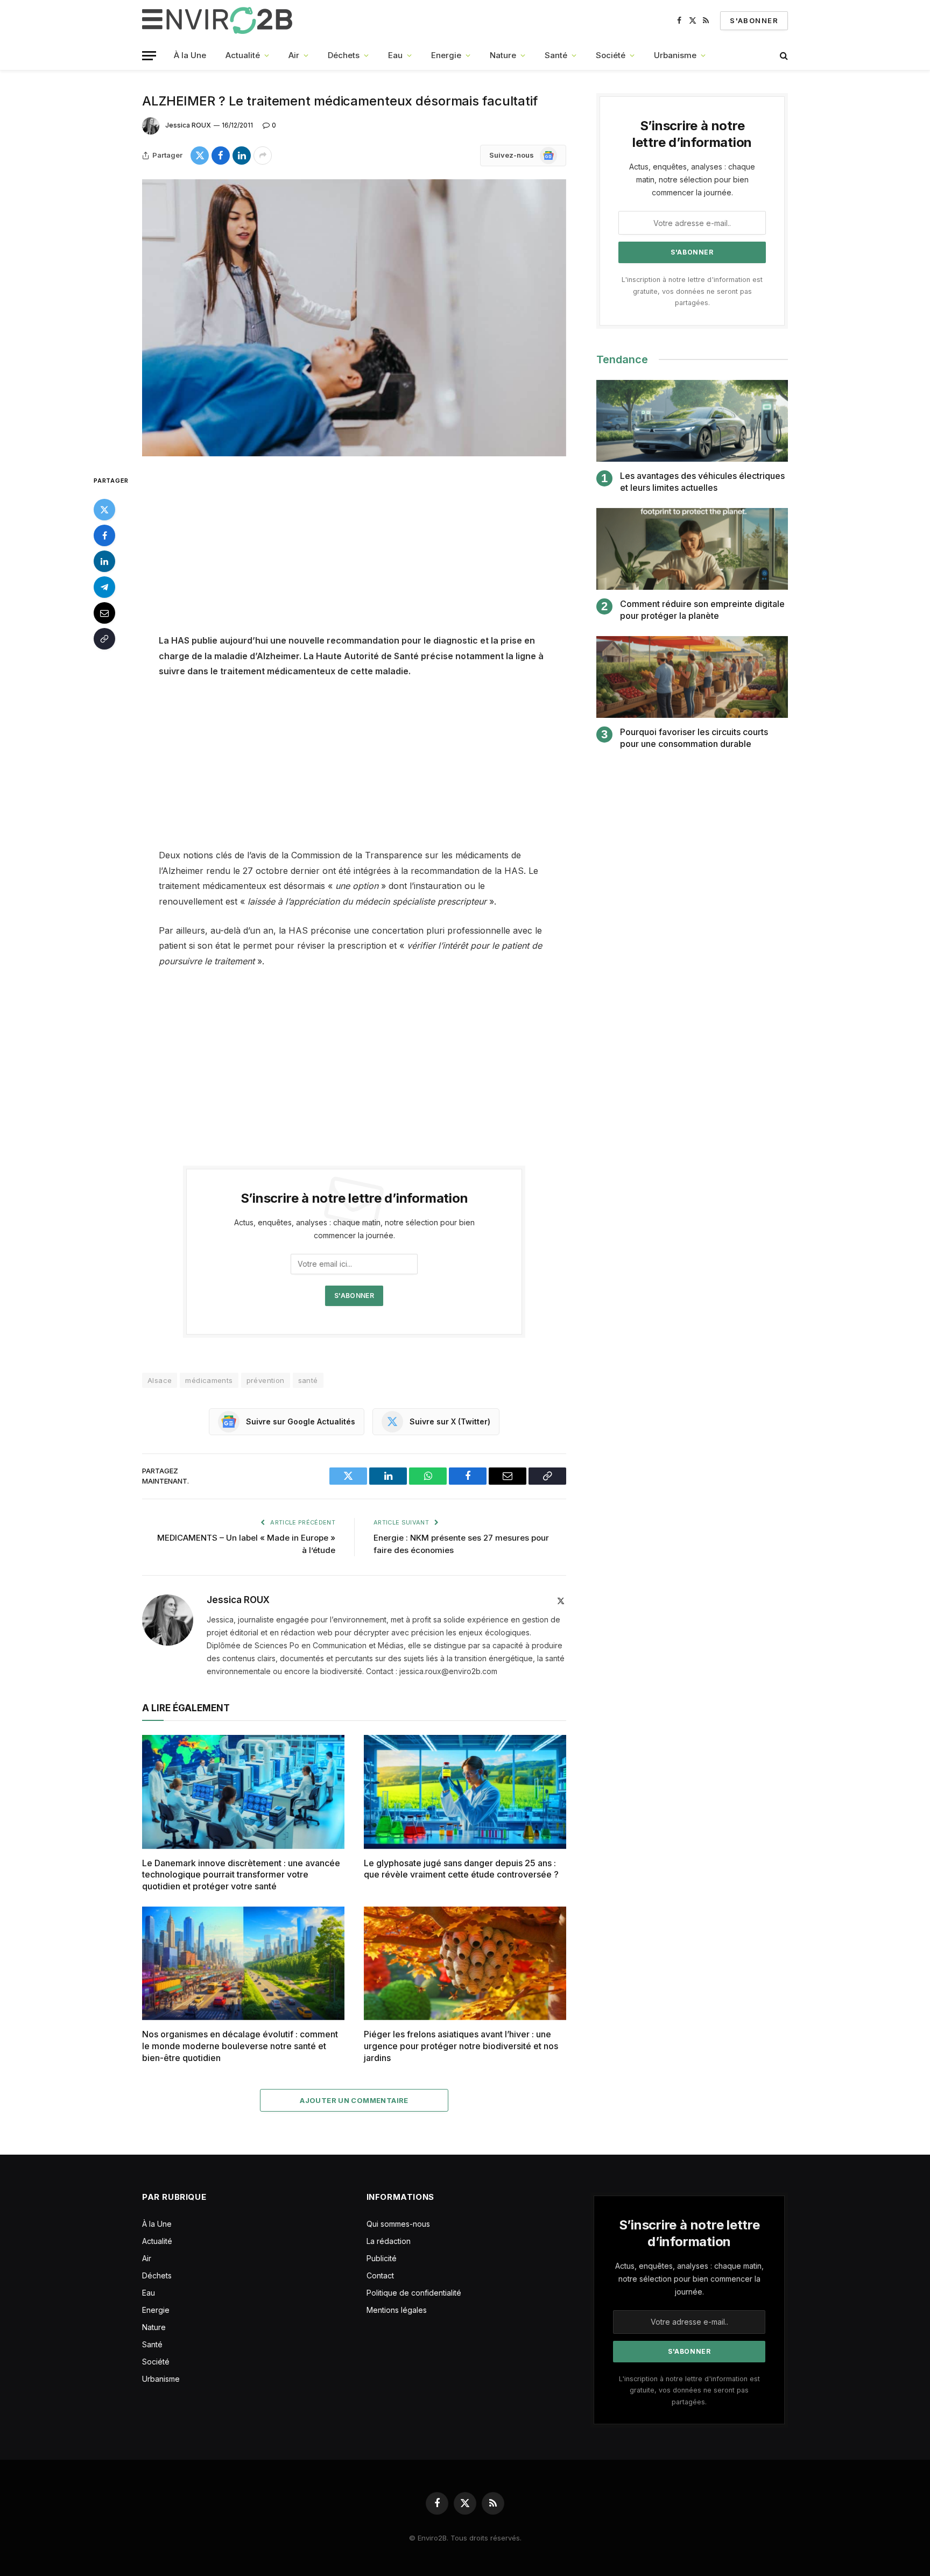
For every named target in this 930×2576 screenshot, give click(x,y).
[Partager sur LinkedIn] (242, 156)
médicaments (209, 1380)
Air (294, 55)
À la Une (190, 55)
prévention (266, 1380)
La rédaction (389, 2241)
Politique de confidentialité (414, 2293)
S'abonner (754, 20)
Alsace (160, 1380)
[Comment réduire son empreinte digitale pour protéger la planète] (692, 549)
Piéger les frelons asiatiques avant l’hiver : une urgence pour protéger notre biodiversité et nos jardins (461, 2046)
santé (308, 1380)
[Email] (104, 612)
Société (611, 55)
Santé (556, 55)
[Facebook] (104, 535)
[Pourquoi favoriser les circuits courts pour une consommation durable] (692, 677)
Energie (446, 55)
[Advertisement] (354, 553)
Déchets (344, 55)
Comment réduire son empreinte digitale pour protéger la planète (702, 610)
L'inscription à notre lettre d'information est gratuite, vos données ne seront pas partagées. (692, 291)
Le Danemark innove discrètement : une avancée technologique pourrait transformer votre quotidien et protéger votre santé (241, 1875)
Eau (395, 55)
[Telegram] (104, 587)
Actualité (243, 55)
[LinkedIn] (104, 561)
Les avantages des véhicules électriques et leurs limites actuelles (702, 482)
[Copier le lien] (104, 638)
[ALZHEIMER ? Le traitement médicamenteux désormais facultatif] (354, 318)
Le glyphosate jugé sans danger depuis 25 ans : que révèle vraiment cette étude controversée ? (461, 1869)
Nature (503, 55)
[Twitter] (104, 509)
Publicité (382, 2258)
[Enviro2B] (219, 20)
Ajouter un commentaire (354, 2100)
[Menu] (149, 56)
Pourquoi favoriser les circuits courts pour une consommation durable (694, 738)
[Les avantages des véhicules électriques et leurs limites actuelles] (692, 421)
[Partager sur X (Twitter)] (200, 156)
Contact (380, 2275)
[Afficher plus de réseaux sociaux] (263, 156)
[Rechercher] (783, 56)
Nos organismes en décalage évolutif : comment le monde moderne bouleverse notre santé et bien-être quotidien (240, 2046)
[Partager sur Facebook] (221, 156)
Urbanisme (675, 55)
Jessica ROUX (188, 125)
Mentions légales (397, 2310)
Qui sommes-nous (398, 2224)
